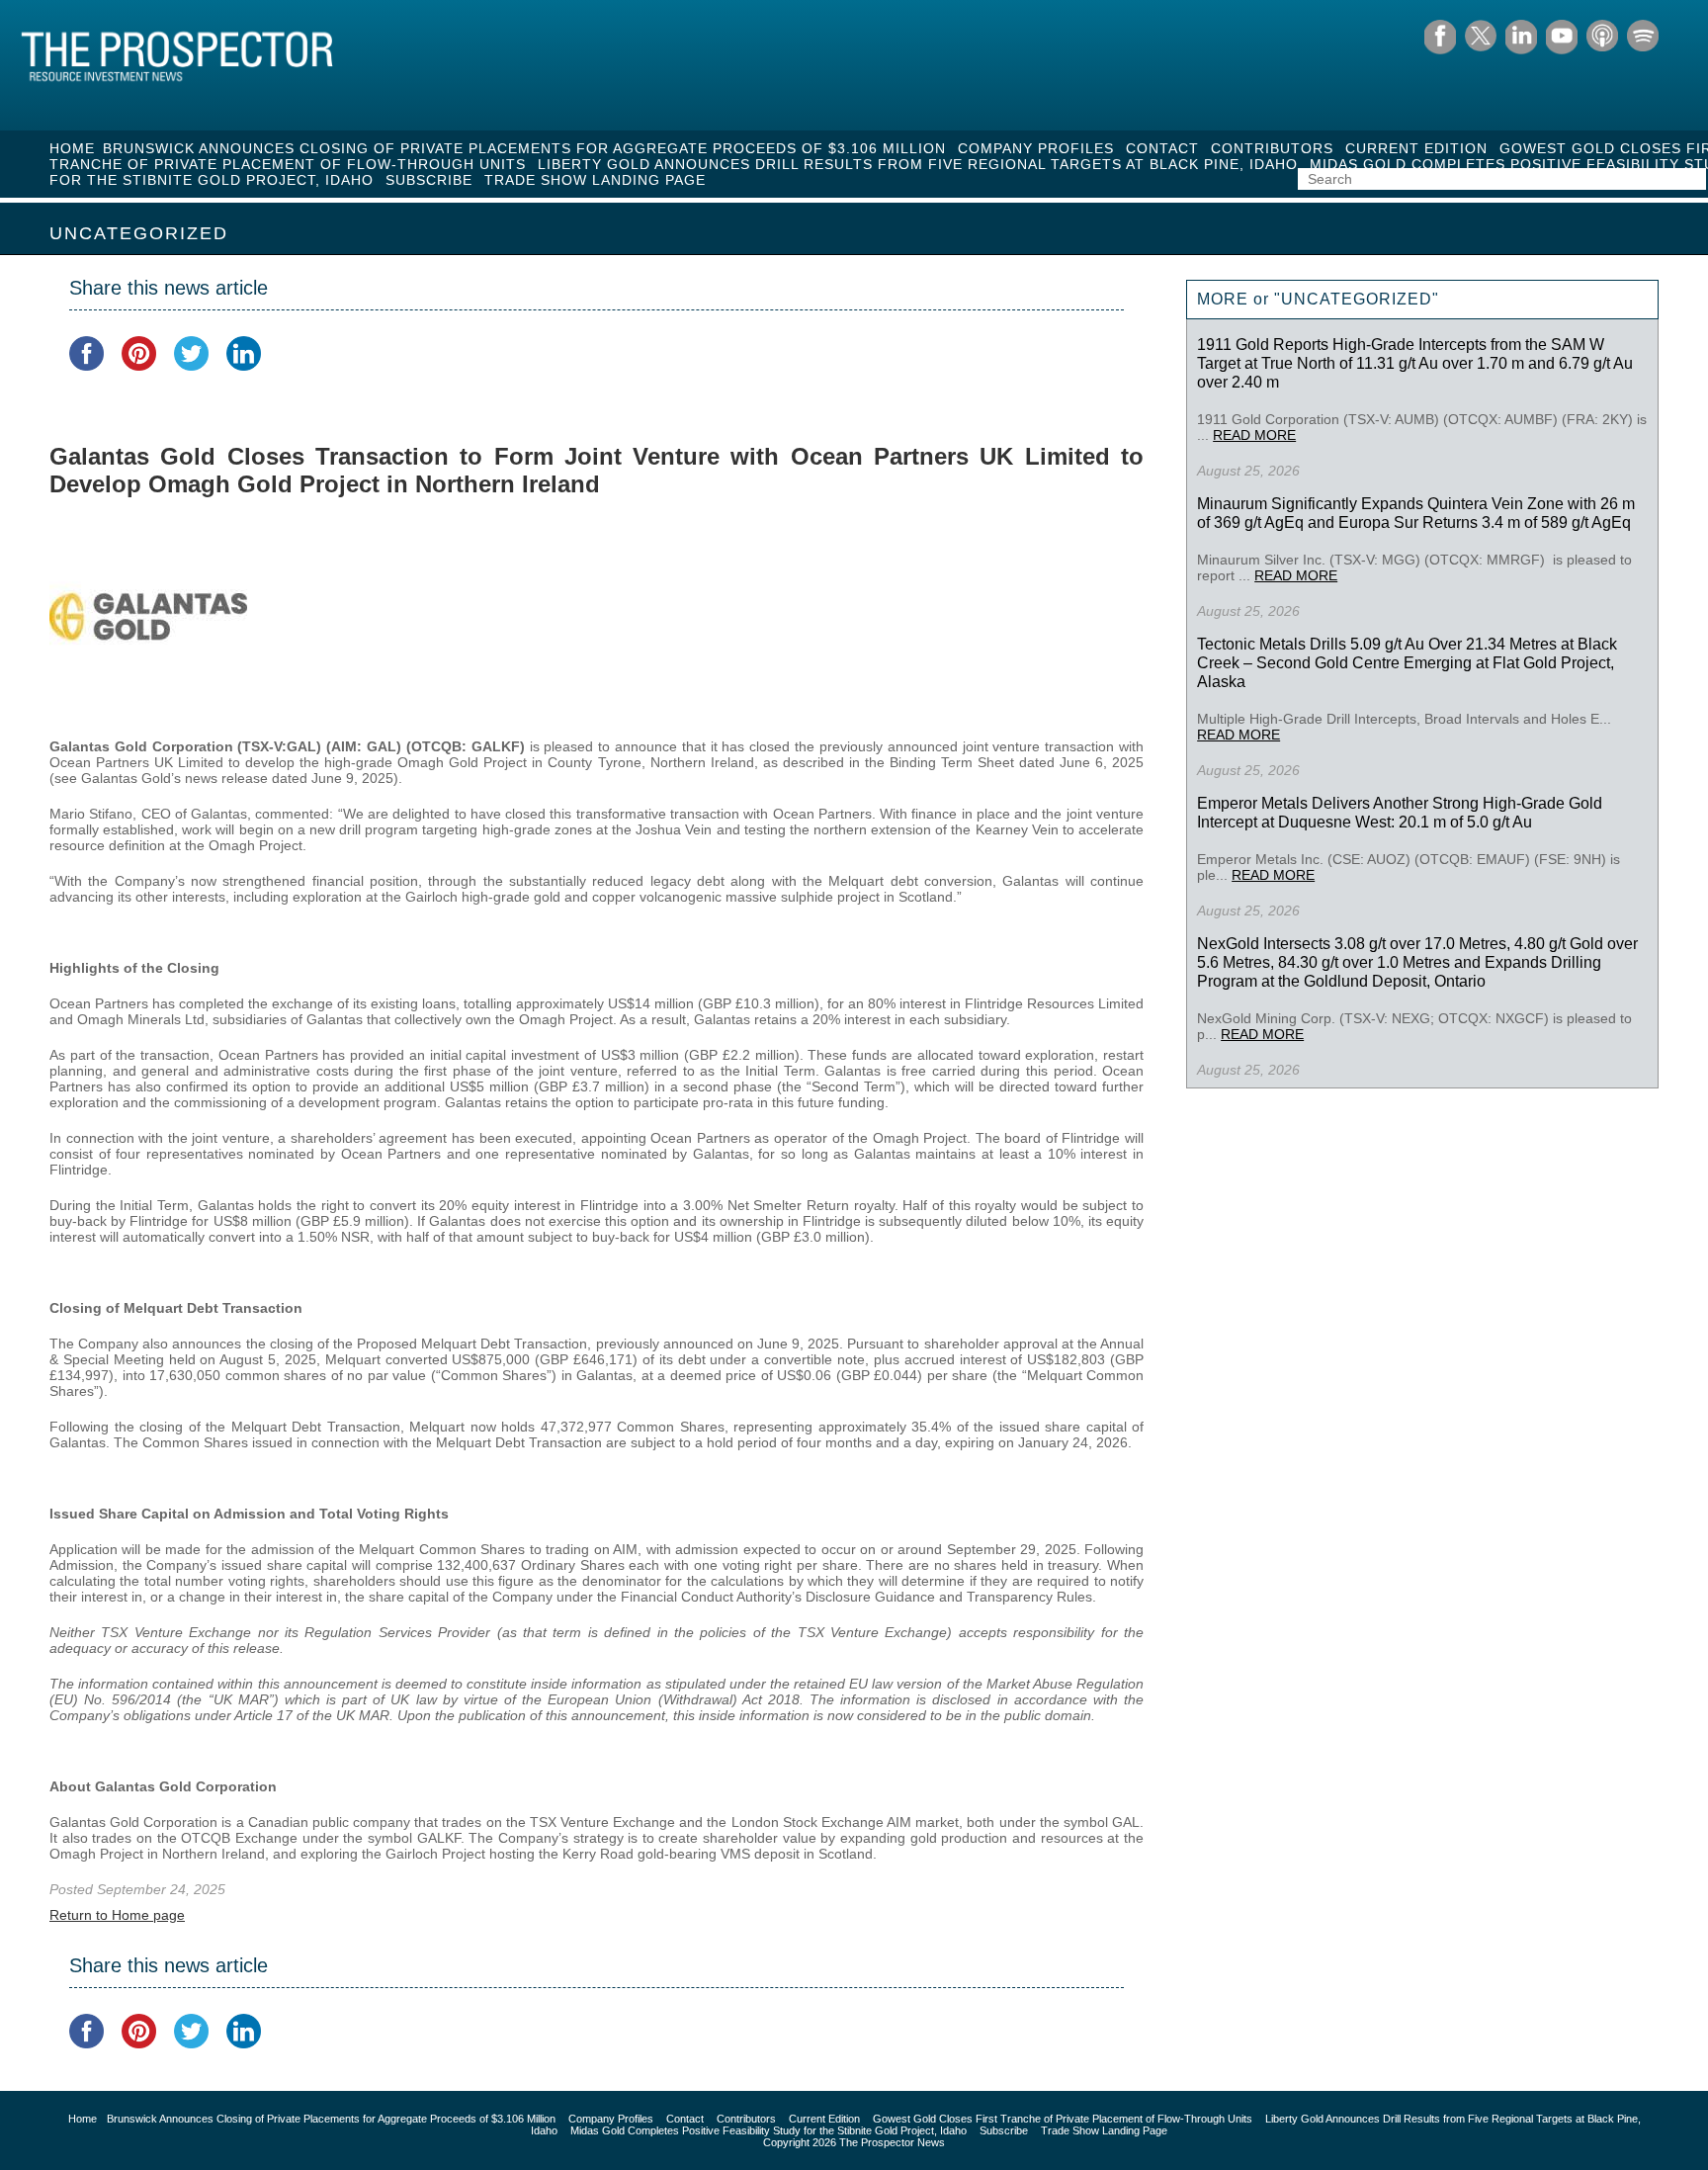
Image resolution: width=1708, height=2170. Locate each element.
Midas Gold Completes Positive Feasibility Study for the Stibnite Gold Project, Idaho (769, 2130)
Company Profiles (1036, 148)
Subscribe (429, 180)
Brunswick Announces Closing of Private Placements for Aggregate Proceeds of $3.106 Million (524, 148)
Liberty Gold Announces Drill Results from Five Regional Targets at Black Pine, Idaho (918, 164)
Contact (1162, 148)
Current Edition (1416, 148)
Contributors (1272, 148)
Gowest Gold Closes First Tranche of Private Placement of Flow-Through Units (1063, 2119)
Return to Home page (117, 1915)
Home (72, 148)
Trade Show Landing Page (595, 180)
